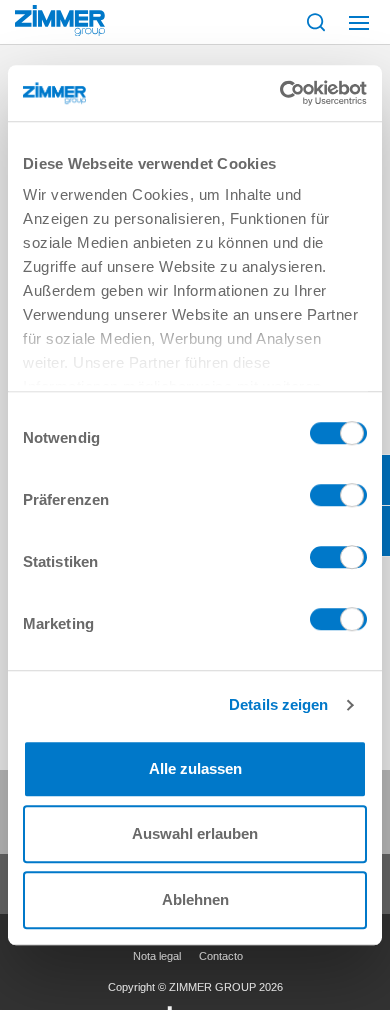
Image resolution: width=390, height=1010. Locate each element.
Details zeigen (278, 704)
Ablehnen (195, 899)
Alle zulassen (195, 768)
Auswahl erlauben (195, 833)
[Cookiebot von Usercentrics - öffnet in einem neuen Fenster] (280, 93)
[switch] (338, 500)
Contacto (221, 956)
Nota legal (157, 956)
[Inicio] (60, 20)
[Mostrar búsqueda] (316, 22)
